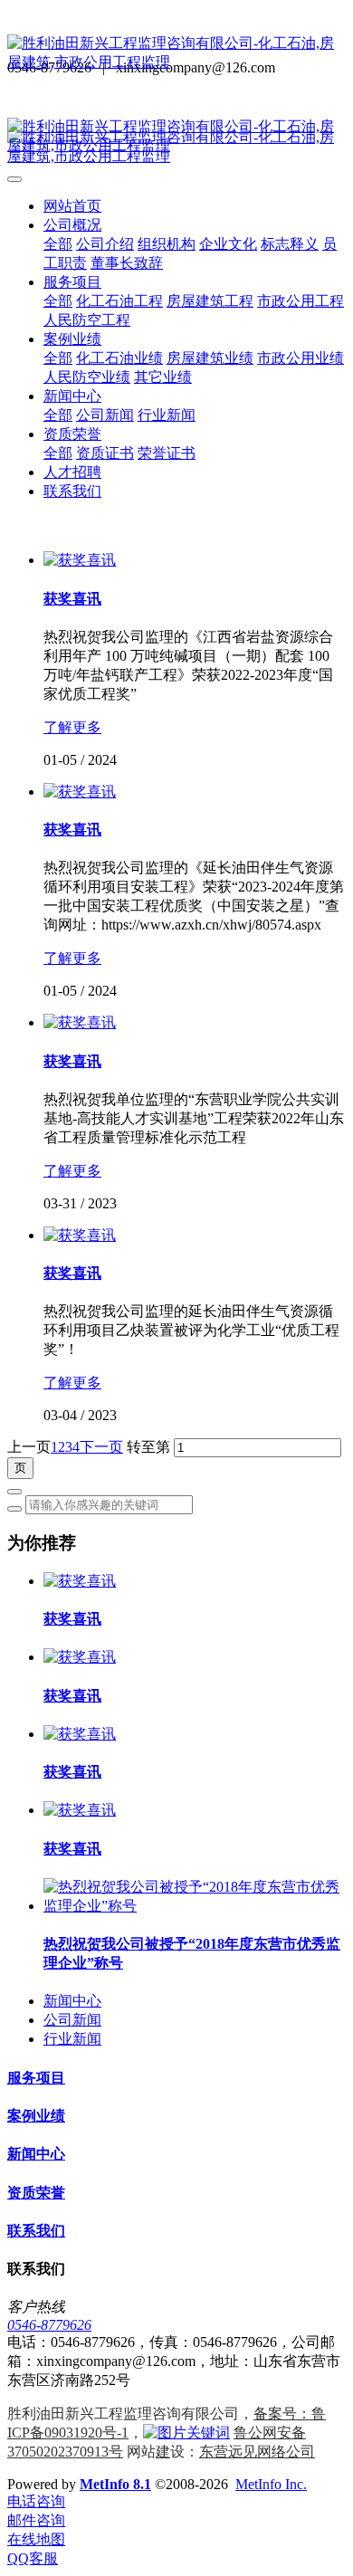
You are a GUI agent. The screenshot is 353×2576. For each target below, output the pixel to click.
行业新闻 (72, 2039)
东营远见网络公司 (257, 2452)
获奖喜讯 (72, 1619)
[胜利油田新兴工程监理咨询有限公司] (176, 53)
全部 (58, 244)
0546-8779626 (49, 2325)
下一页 (101, 1447)
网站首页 (72, 206)
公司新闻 (72, 2020)
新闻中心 (72, 2001)
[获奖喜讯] (80, 560)
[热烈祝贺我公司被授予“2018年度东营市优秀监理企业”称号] (195, 1906)
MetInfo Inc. (271, 2484)
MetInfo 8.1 (115, 2484)
